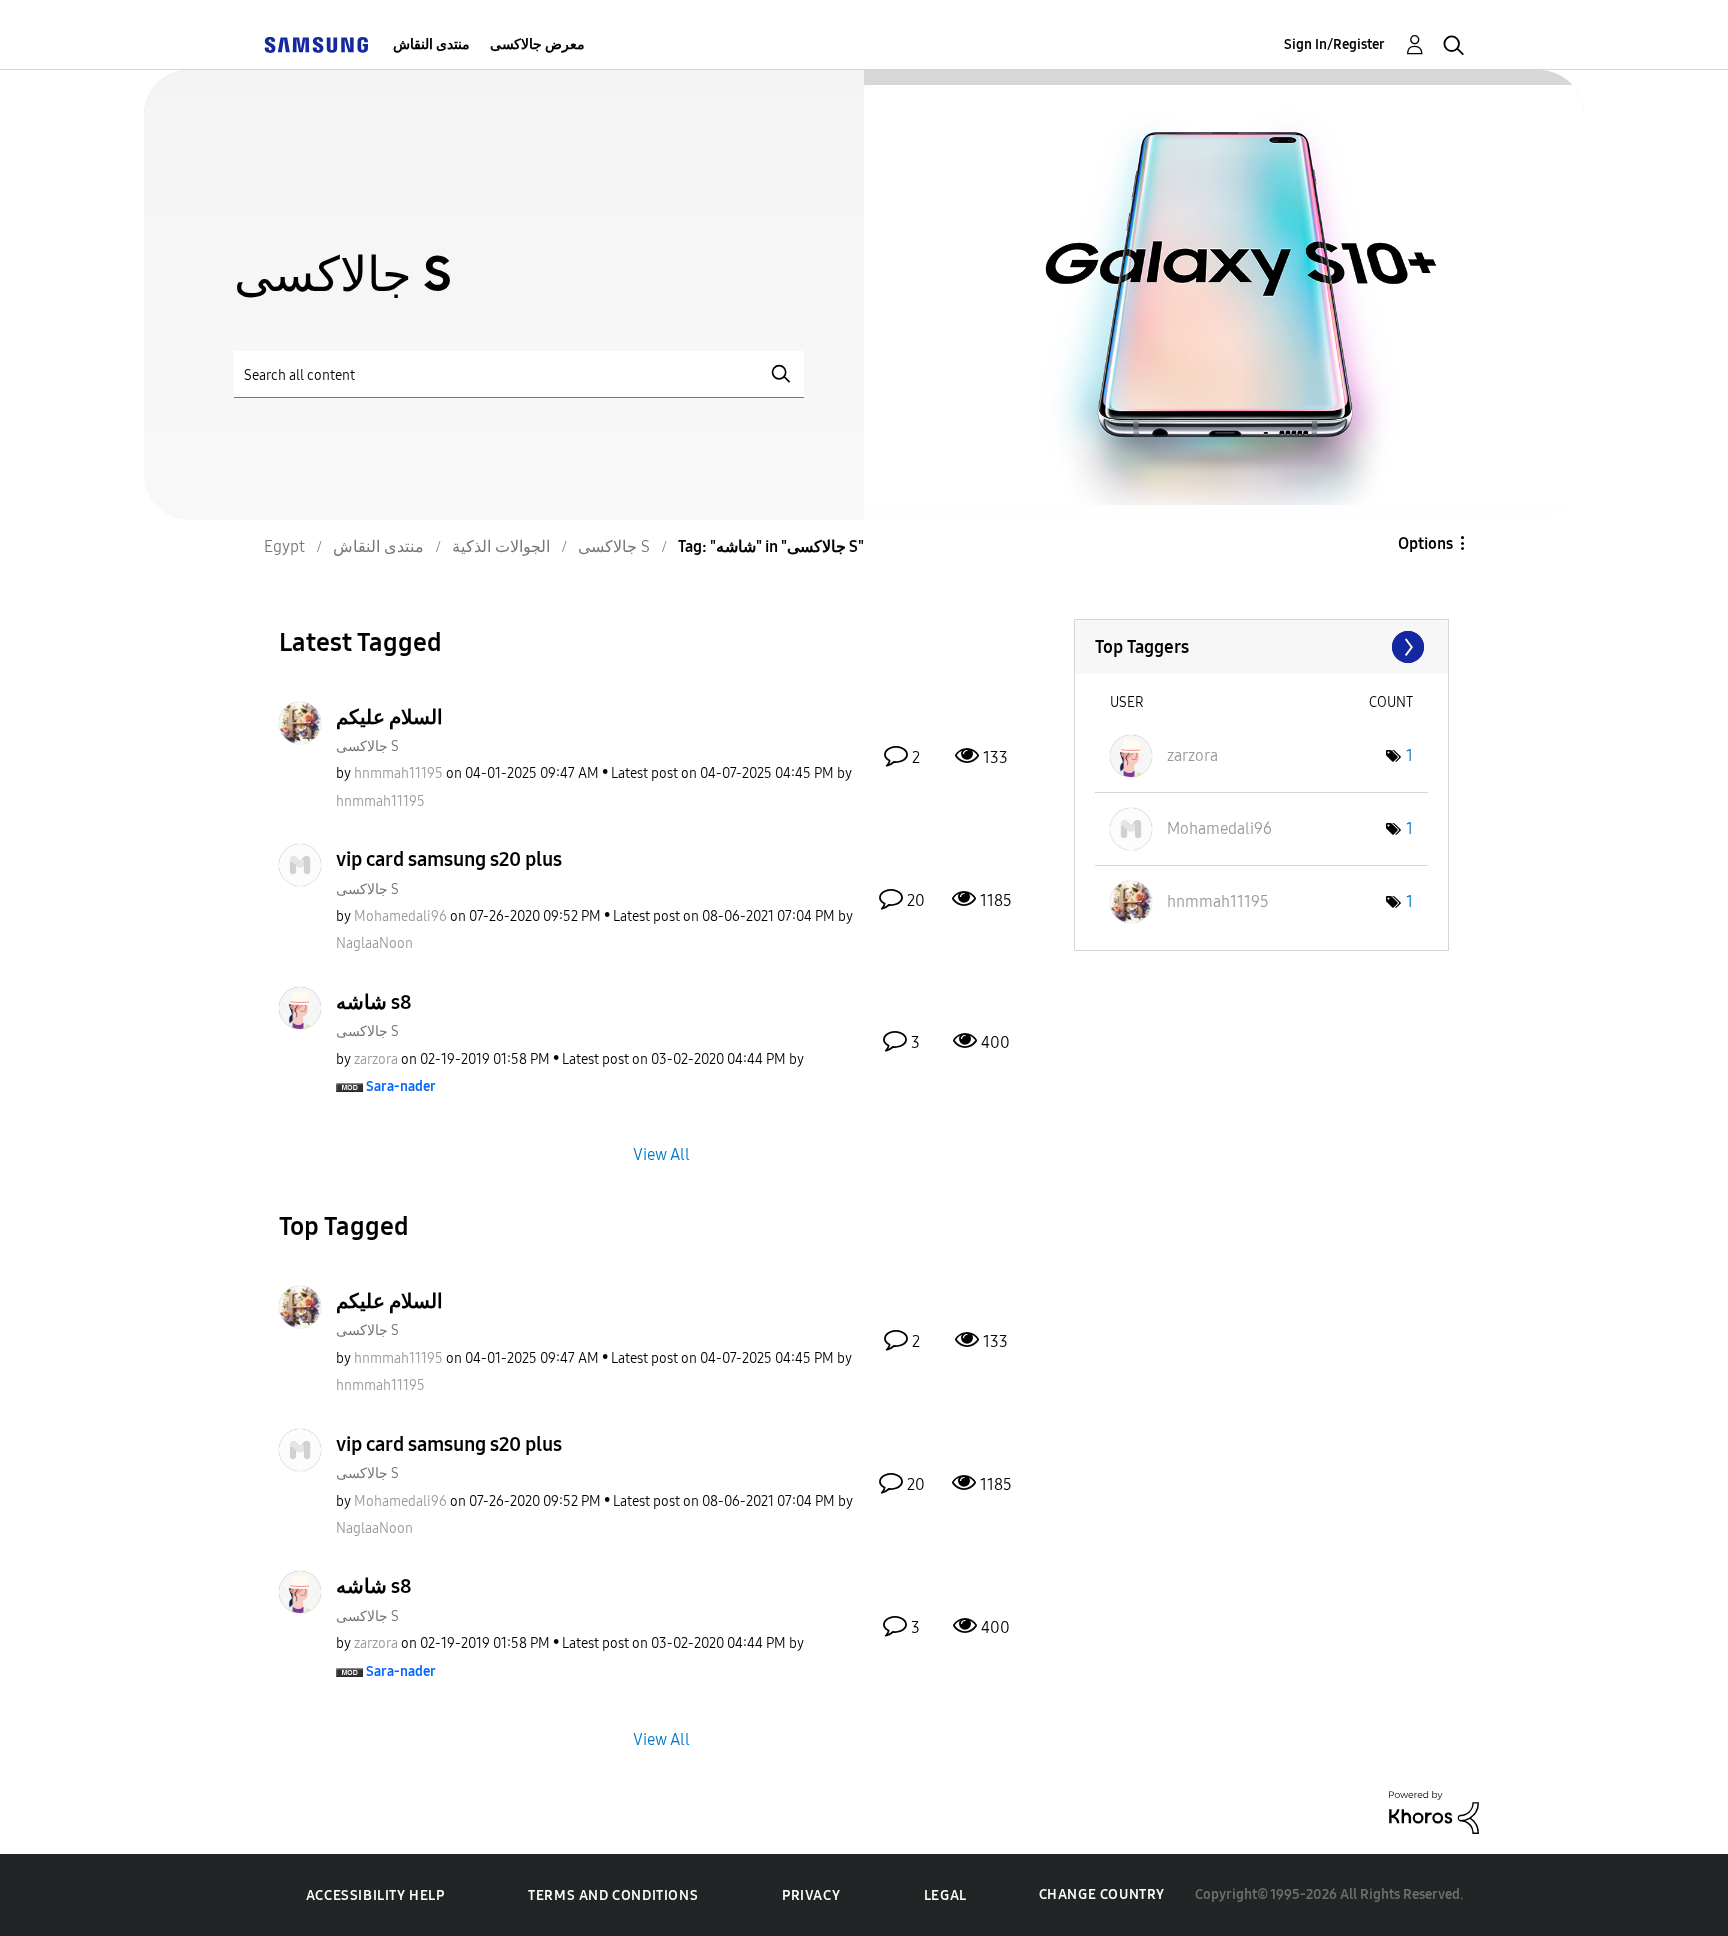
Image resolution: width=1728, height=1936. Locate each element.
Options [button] (1425, 543)
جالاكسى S (367, 746)
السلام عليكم (389, 717)
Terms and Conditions (613, 1895)
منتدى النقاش (431, 44)
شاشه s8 (374, 1002)
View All (661, 1154)
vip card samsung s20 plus (449, 859)
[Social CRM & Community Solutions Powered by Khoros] (1434, 1811)
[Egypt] (316, 44)
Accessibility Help (375, 1895)
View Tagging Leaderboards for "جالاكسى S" (1261, 647)
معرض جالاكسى (537, 44)
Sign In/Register (1334, 44)
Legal (945, 1895)
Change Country (1102, 1894)
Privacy (811, 1895)
